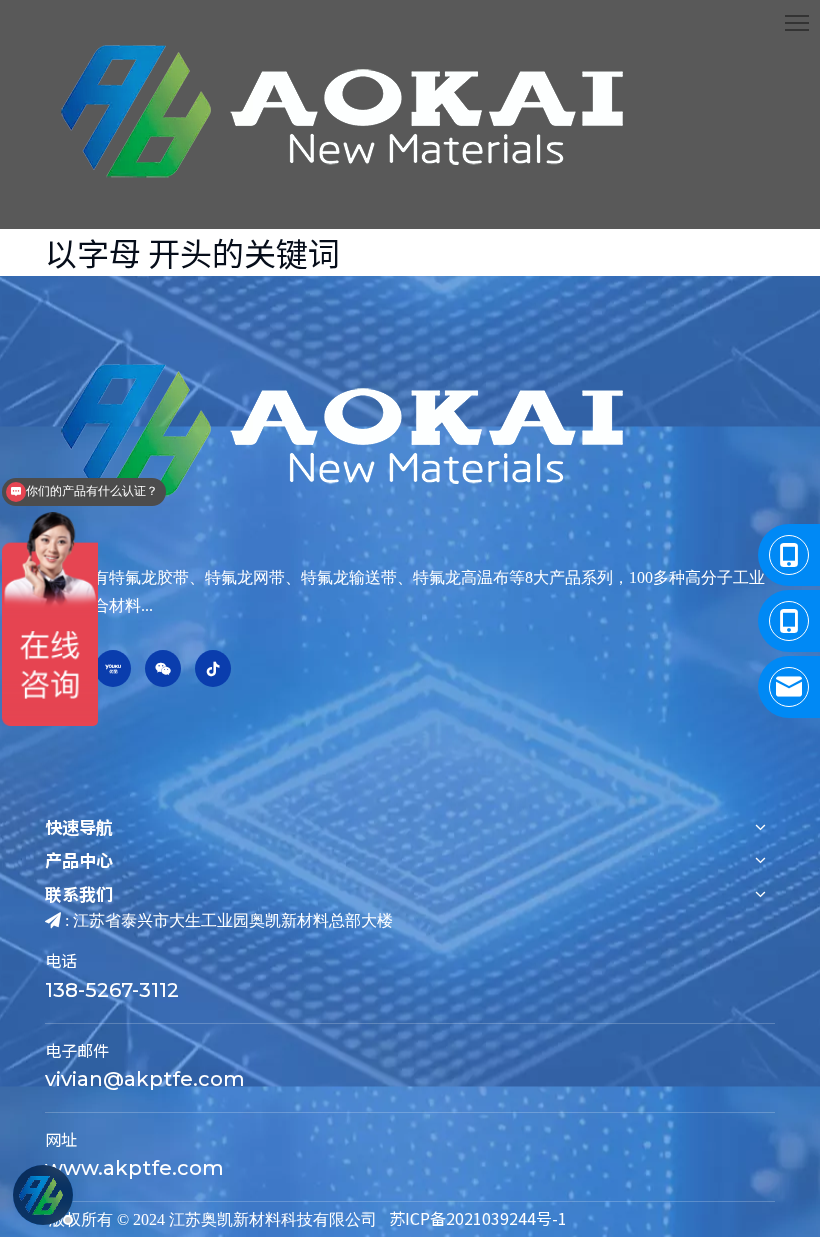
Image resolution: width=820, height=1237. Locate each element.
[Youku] (113, 668)
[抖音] (213, 668)
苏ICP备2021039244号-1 (478, 1218)
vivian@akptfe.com (145, 1079)
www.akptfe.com (134, 1168)
